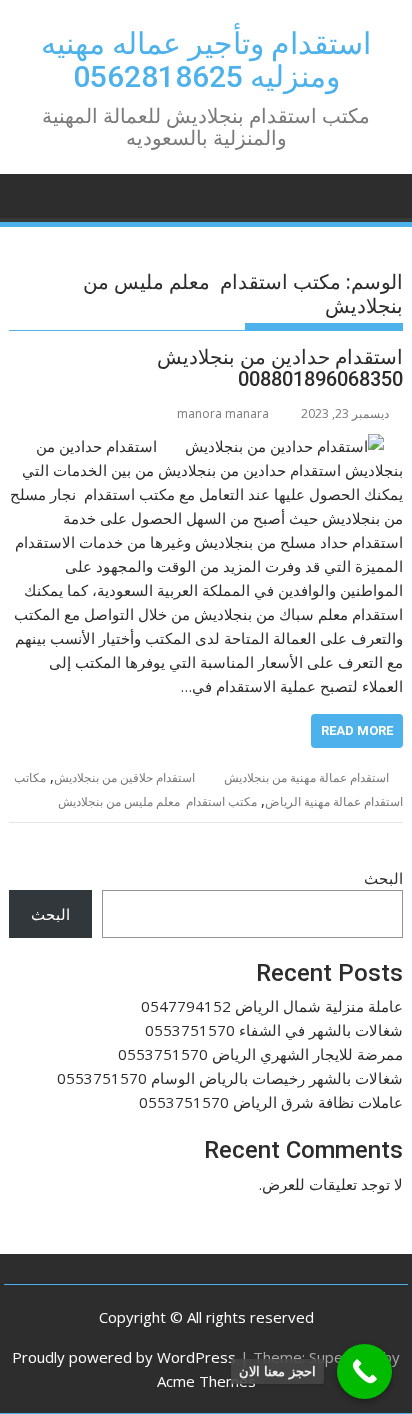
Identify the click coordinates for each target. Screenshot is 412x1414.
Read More (357, 730)
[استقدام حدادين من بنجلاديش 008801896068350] (284, 446)
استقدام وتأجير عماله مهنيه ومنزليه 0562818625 (206, 60)
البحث (383, 878)
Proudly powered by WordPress (124, 1357)
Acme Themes (206, 1381)
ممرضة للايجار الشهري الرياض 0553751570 (260, 1054)
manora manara (223, 413)
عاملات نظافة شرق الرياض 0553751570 (271, 1102)
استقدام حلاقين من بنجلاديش (124, 777)
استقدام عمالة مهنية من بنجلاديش (306, 777)
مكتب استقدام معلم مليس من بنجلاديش (157, 801)
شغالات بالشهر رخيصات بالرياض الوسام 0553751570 (230, 1078)
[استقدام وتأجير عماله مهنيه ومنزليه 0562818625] (383, 194)
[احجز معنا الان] (364, 1371)
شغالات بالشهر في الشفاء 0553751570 (274, 1030)
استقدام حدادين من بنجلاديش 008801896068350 (280, 368)
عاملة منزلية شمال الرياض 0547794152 (272, 1006)
